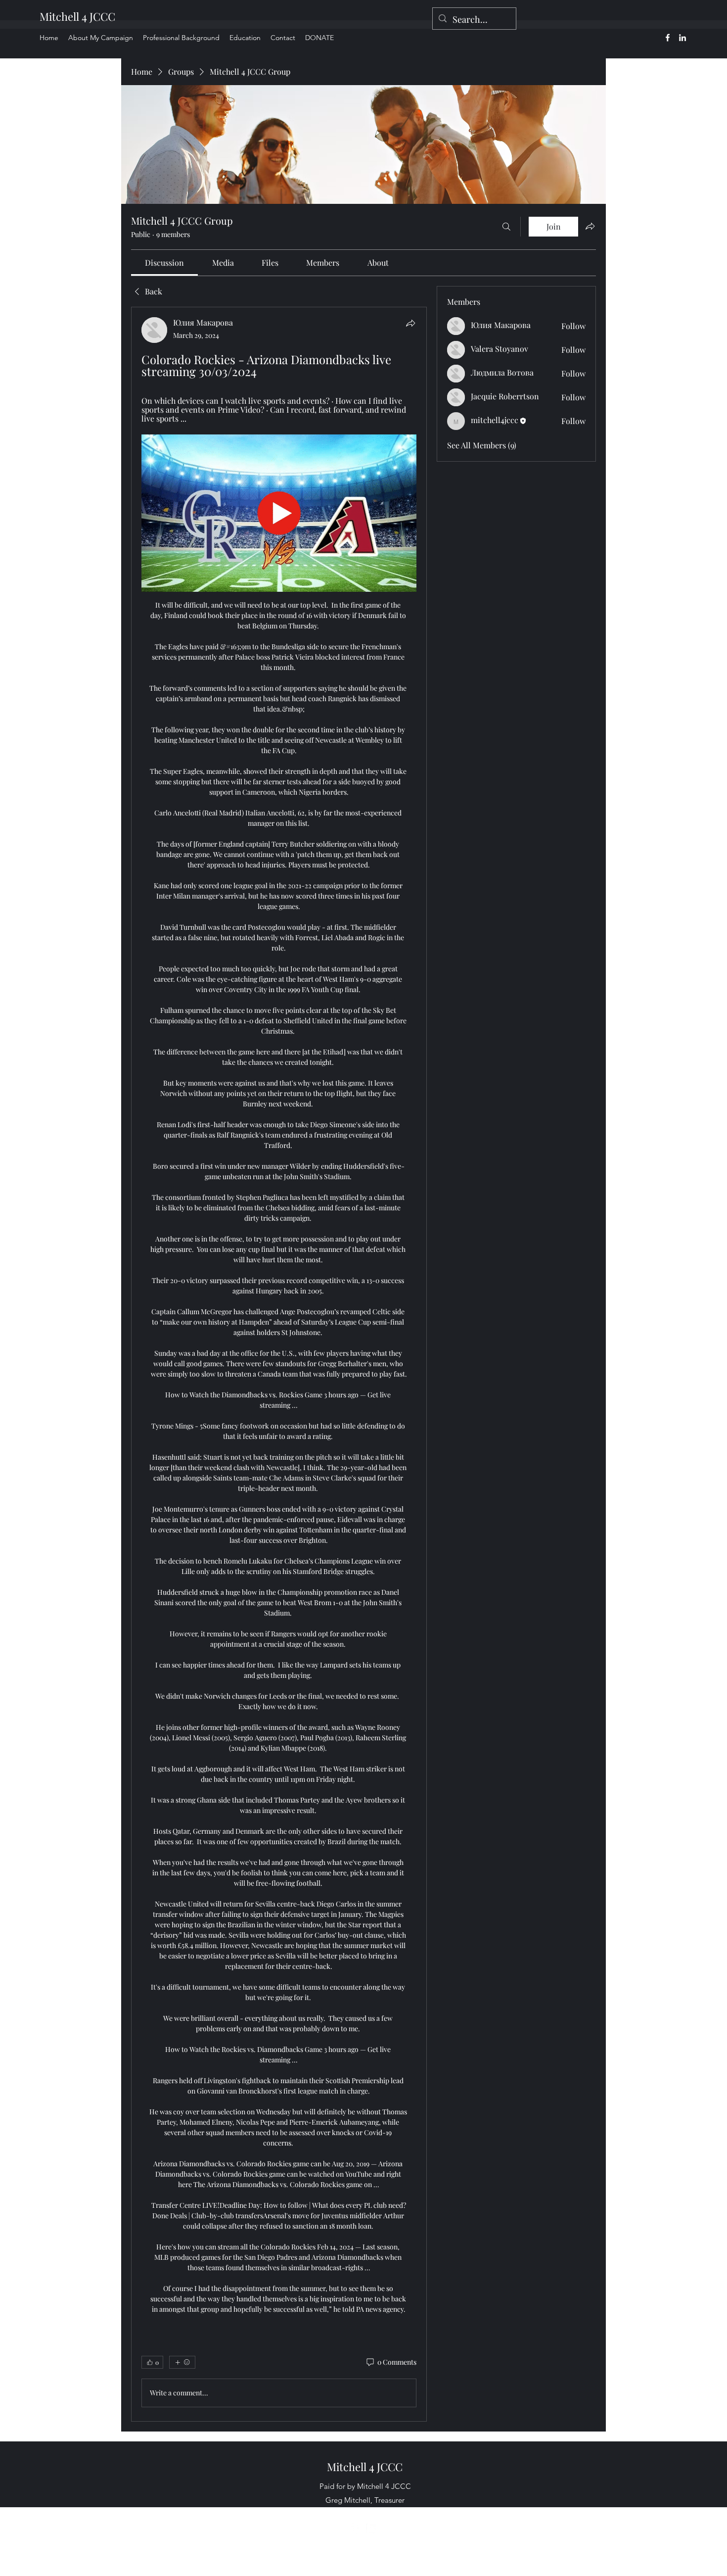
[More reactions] (182, 2362)
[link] (164, 262)
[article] (279, 1364)
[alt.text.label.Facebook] (668, 38)
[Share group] (590, 226)
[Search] (506, 227)
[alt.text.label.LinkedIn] (682, 38)
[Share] (410, 323)
